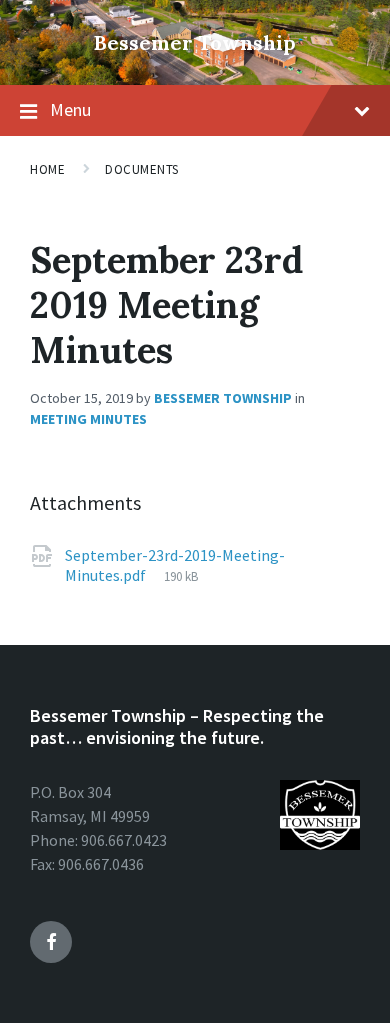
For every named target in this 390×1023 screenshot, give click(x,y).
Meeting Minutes (88, 419)
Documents (142, 169)
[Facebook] (51, 942)
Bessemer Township (195, 42)
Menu (70, 109)
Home (47, 169)
